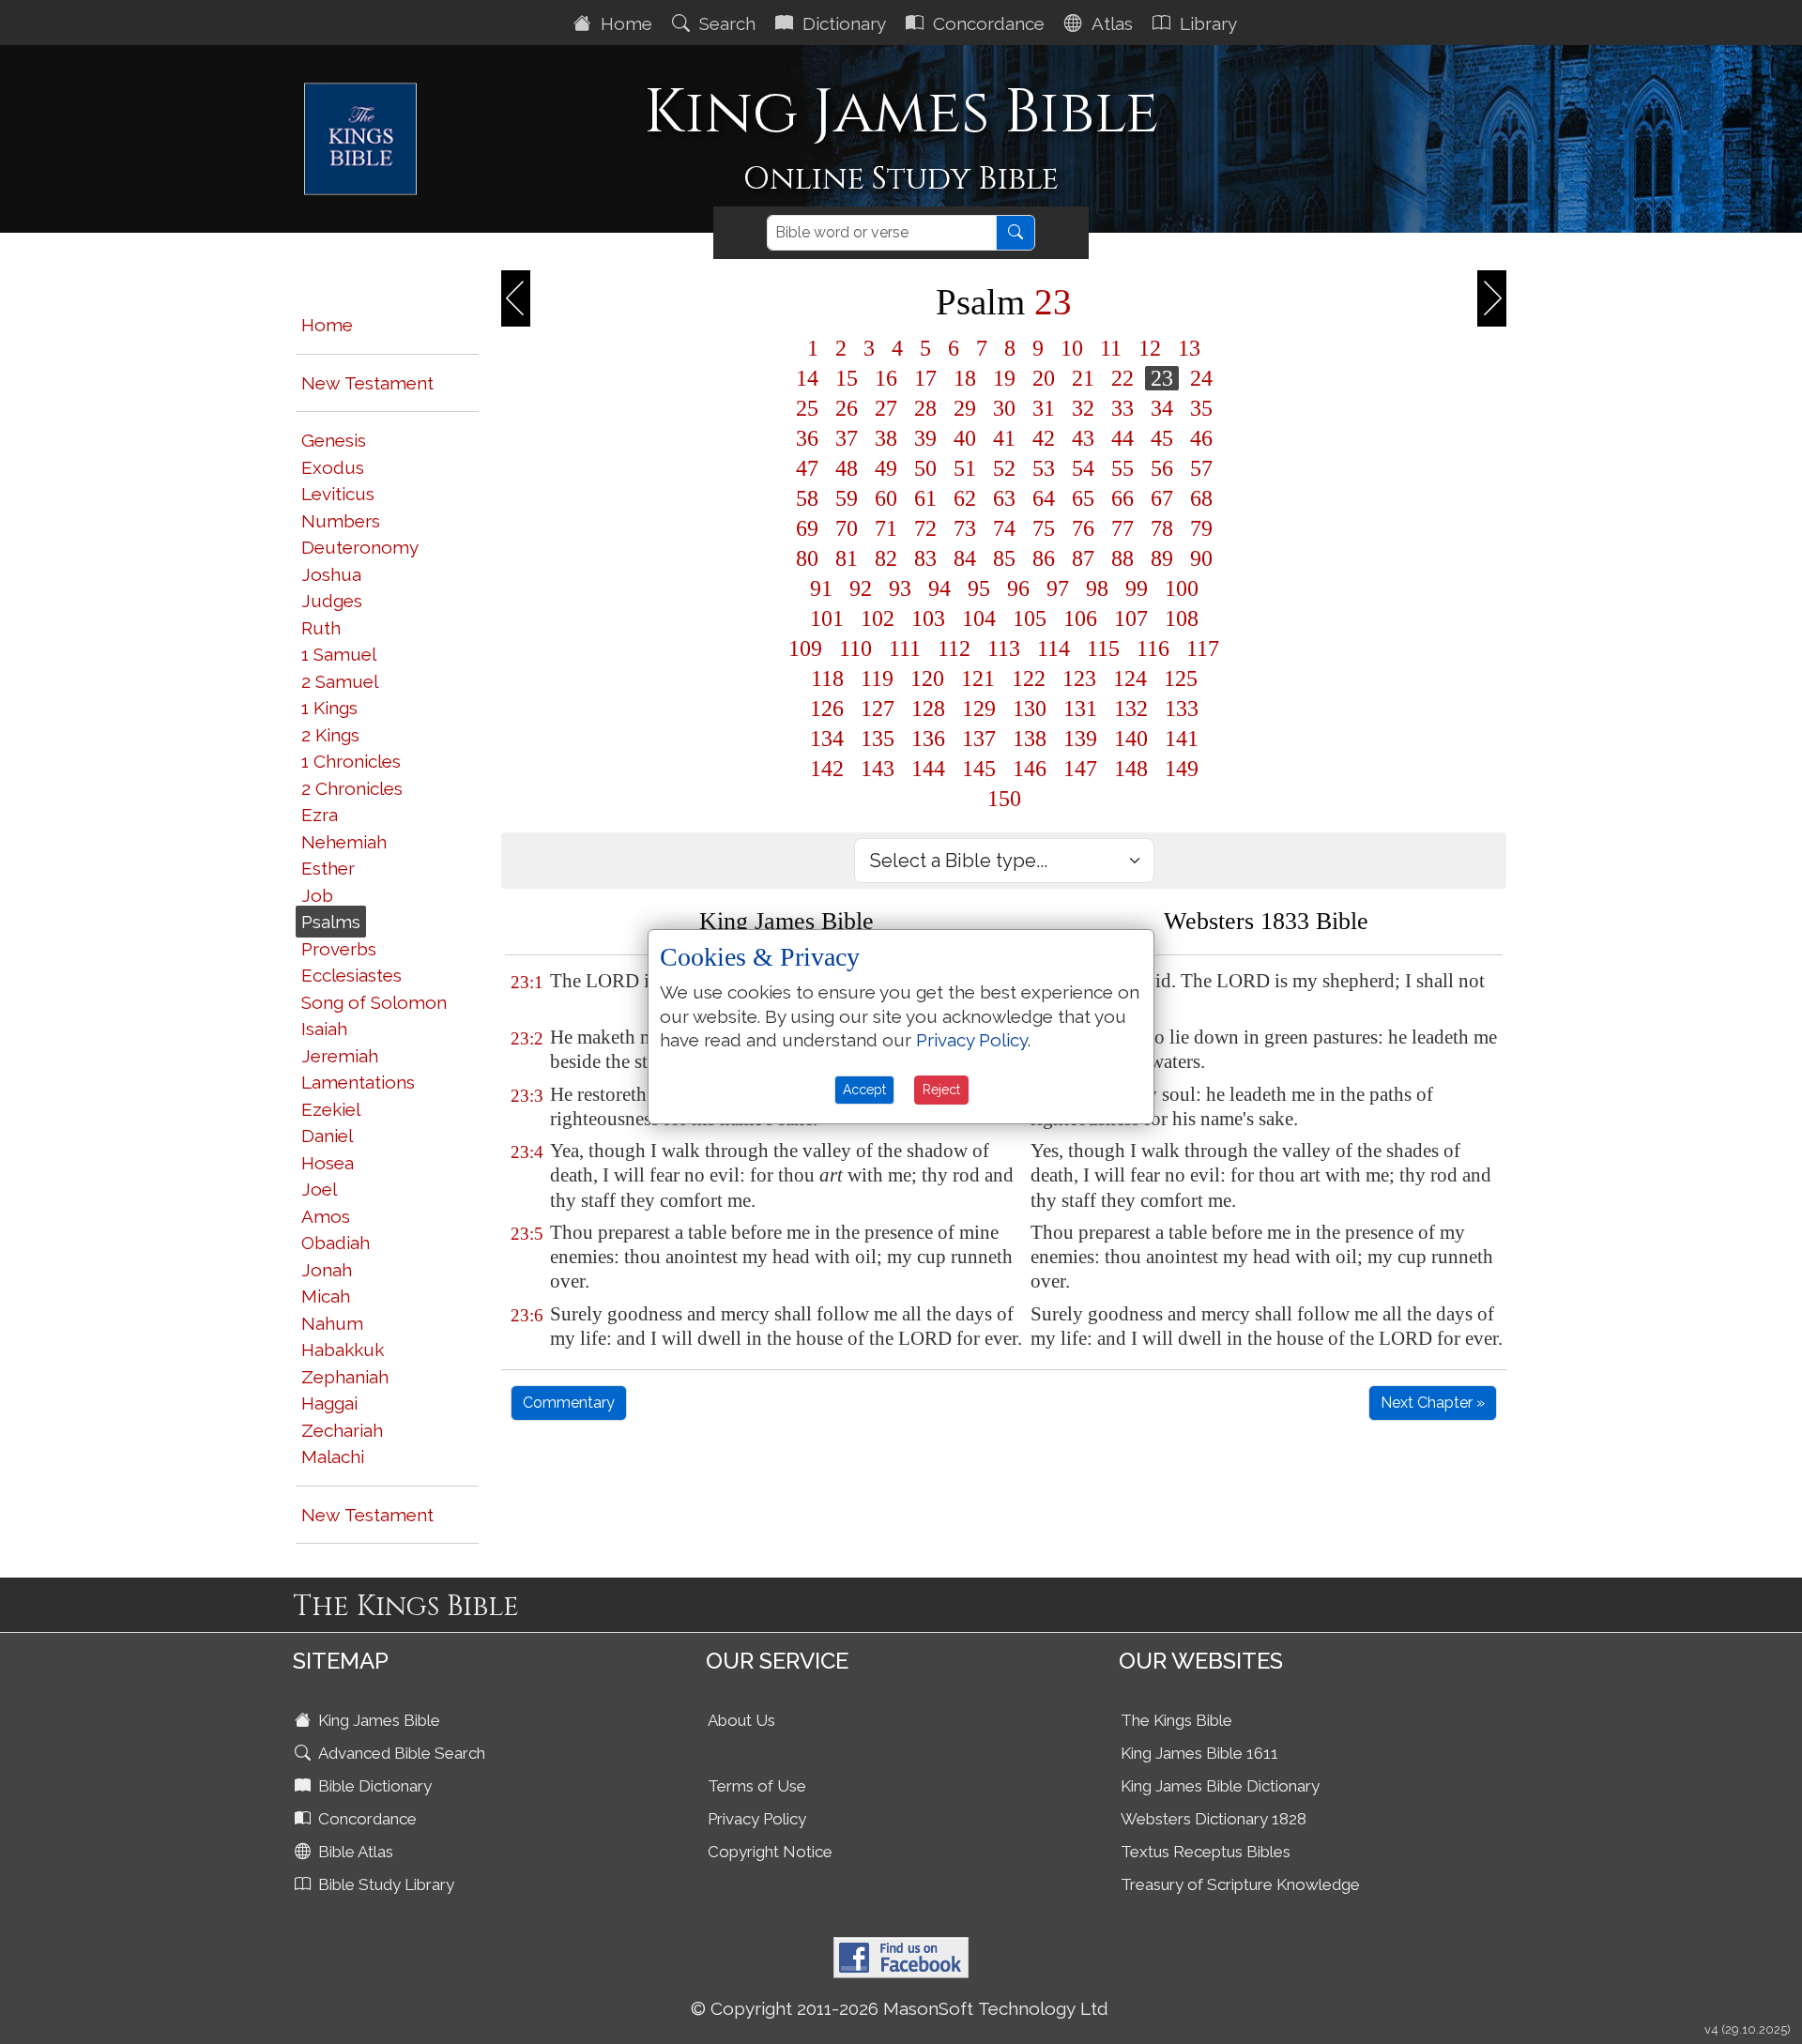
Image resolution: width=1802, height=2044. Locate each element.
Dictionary (842, 23)
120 (927, 679)
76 (1083, 528)
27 (886, 408)
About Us (741, 1720)
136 (928, 739)
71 (886, 528)
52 (1004, 468)
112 (954, 648)
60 (886, 498)
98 (1097, 588)
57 (1201, 468)
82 (886, 558)
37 (847, 438)
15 (847, 378)
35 (1201, 408)
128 (928, 709)
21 (1083, 378)
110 (855, 648)
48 (847, 468)
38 (886, 438)
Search (725, 23)
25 (807, 408)
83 (925, 558)
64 (1044, 498)
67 (1162, 498)
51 (965, 468)
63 (1004, 498)
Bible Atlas (354, 1852)
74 (1004, 528)
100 (1182, 588)
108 (1182, 618)
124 (1130, 679)
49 (886, 468)
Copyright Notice (770, 1852)
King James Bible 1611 (1199, 1753)
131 (1080, 709)
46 (1201, 438)
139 (1080, 739)
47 (807, 468)
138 (1030, 739)
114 (1054, 648)
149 (1182, 769)
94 (939, 588)
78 (1162, 528)
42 (1044, 438)
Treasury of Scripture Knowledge (1240, 1884)
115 (1103, 648)
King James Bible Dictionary (1220, 1786)
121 (978, 679)
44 (1122, 438)
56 (1162, 468)
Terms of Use (757, 1786)
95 (979, 588)
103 (928, 618)
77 (1122, 528)
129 (979, 709)
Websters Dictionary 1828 (1214, 1819)
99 (1137, 588)
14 (807, 378)
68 (1201, 498)
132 (1131, 709)
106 (1080, 618)
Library (1206, 23)
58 (807, 498)
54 (1083, 468)
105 (1030, 618)
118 (827, 679)
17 (925, 378)
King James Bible (377, 1720)
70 (847, 528)
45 (1162, 438)
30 (1004, 408)
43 (1083, 438)
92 (861, 588)
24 (1201, 378)
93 (900, 588)
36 (807, 438)
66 (1122, 498)
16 (886, 378)
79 (1201, 528)
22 (1122, 378)
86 (1044, 558)
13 (1189, 348)
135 (878, 739)
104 (979, 618)
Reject (941, 1090)
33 (1122, 408)
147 (1080, 769)
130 (1030, 709)
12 (1150, 348)
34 (1162, 408)
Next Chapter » (1433, 1403)
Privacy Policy (757, 1819)
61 (925, 498)
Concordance (986, 23)
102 (878, 618)
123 (1079, 679)
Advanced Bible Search (400, 1753)
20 (1044, 378)
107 (1131, 618)
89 (1162, 558)
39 (925, 438)
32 (1083, 408)
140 (1131, 739)
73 (965, 528)
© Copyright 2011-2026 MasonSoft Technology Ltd (900, 2008)
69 (807, 528)
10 (1072, 348)
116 (1153, 648)
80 (807, 558)
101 (827, 618)
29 (965, 408)
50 (925, 468)
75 (1044, 528)
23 (1162, 378)
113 (1004, 648)
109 (805, 648)
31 (1044, 408)
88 (1122, 558)
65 (1083, 498)
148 (1131, 769)
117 (1203, 648)
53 (1044, 468)
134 (827, 739)
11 (1111, 348)
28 (925, 408)
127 (878, 709)
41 (1004, 438)
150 (1004, 799)
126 (827, 709)
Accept (864, 1090)
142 (827, 769)
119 (877, 679)
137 (979, 739)
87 (1083, 558)
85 (1004, 558)
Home (624, 23)
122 (1029, 679)
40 (965, 438)
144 (928, 769)
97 (1058, 588)
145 (979, 769)
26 (847, 408)
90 (1201, 558)
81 (847, 558)
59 (847, 498)
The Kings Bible (1176, 1720)
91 (821, 588)
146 (1030, 769)
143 (878, 769)
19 (1004, 378)
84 (965, 558)
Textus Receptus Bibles (1206, 1852)
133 (1182, 709)
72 (925, 528)
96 (1018, 588)
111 (905, 648)
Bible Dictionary (373, 1786)
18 (965, 378)
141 (1182, 739)
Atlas (1110, 23)
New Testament (367, 383)
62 (965, 498)
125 (1181, 679)
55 (1122, 468)
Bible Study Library (384, 1884)
